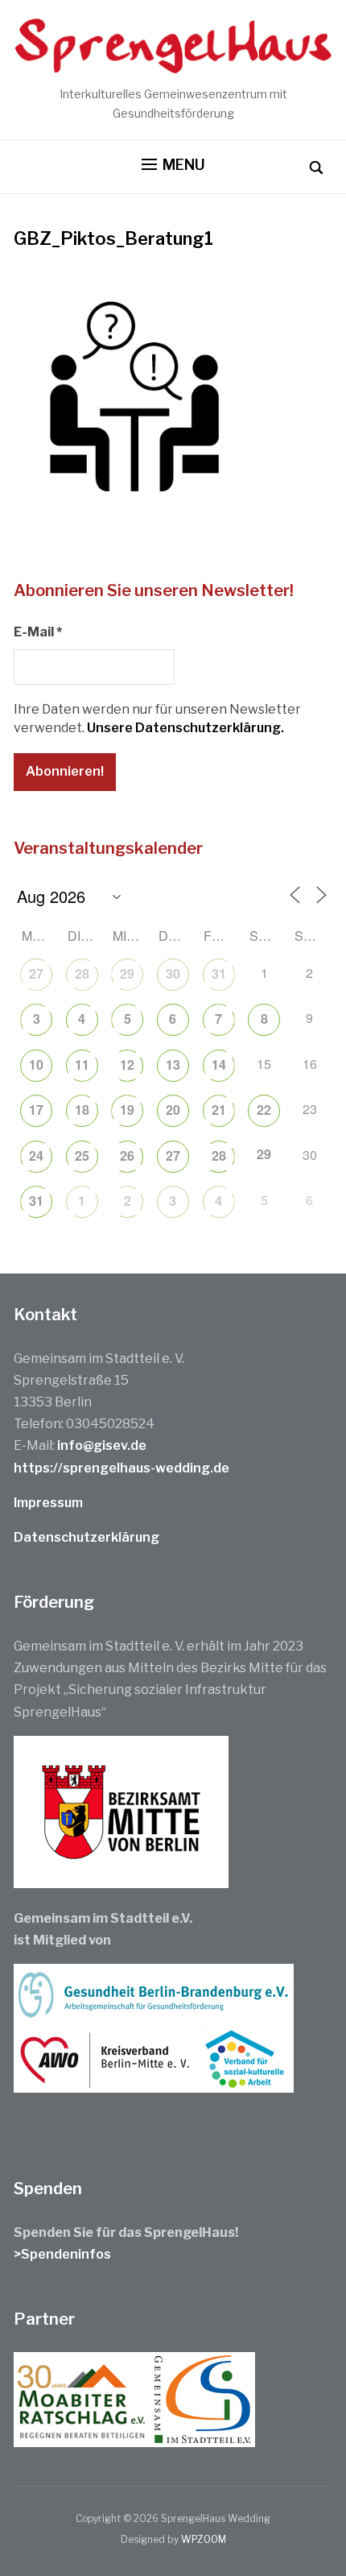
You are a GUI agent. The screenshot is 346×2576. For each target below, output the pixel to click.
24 (36, 1155)
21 (219, 1110)
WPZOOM (204, 2539)
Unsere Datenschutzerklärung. (185, 728)
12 (127, 1064)
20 (173, 1110)
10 (36, 1064)
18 (82, 1110)
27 (36, 973)
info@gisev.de (102, 1445)
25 (82, 1155)
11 (82, 1064)
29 (127, 973)
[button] (173, 165)
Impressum (48, 1503)
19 (127, 1110)
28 (82, 973)
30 (173, 973)
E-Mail (38, 632)
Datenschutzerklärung (86, 1537)
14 (219, 1064)
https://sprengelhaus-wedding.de (122, 1468)
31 (219, 973)
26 (127, 1155)
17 (36, 1110)
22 (264, 1110)
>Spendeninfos (62, 2254)
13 (173, 1064)
